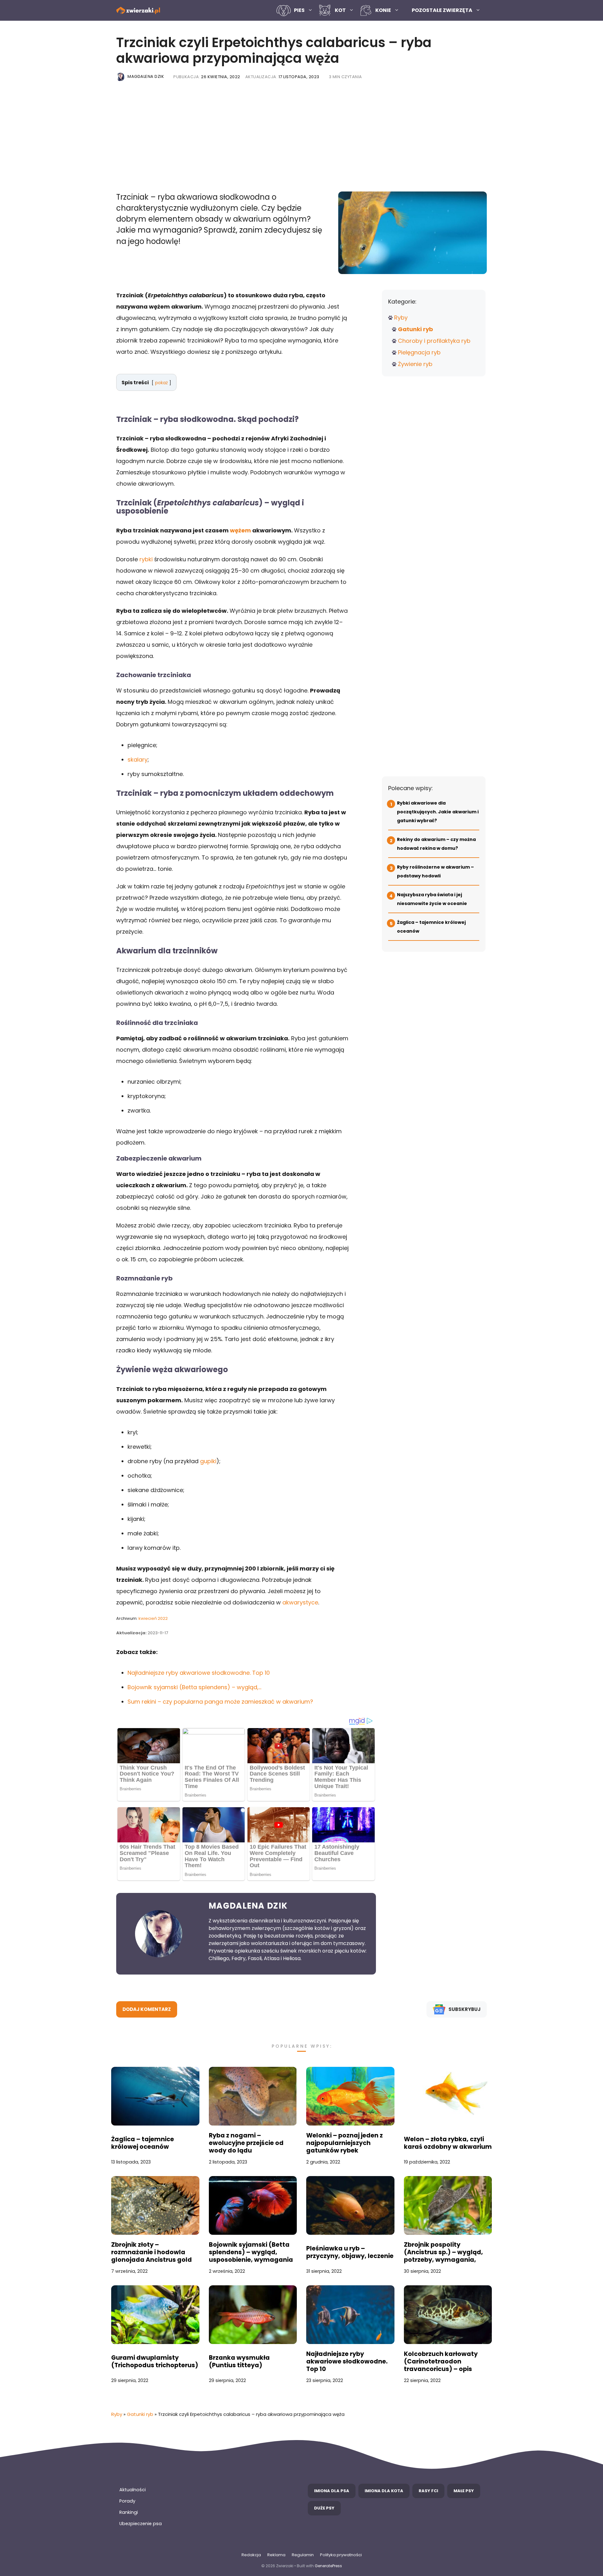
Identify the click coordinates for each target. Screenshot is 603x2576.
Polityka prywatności (341, 2555)
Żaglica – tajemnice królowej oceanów (143, 2143)
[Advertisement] (301, 138)
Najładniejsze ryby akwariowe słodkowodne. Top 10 (347, 2362)
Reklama (276, 2555)
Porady (127, 2501)
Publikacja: (207, 77)
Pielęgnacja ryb (419, 352)
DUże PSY (324, 2508)
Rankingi (129, 2512)
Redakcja (251, 2555)
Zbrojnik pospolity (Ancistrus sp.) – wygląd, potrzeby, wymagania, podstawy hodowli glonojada (443, 2252)
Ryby (401, 318)
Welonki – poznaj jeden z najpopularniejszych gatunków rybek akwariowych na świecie (345, 2143)
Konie (383, 10)
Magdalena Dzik (146, 76)
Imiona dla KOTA (384, 2491)
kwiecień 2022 (153, 1618)
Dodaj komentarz (147, 2009)
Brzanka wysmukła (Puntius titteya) (239, 2362)
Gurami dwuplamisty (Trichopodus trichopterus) (155, 2362)
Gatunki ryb (416, 329)
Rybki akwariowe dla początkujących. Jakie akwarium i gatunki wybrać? (438, 812)
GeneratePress (328, 2566)
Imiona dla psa (332, 2491)
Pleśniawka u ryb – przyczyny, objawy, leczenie (350, 2252)
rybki (146, 559)
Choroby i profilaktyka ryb (434, 341)
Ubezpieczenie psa (141, 2524)
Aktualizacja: (282, 77)
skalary (138, 760)
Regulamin (303, 2555)
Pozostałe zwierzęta (442, 10)
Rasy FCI (428, 2491)
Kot (340, 10)
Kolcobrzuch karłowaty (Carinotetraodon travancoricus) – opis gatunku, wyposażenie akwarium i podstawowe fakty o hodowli (443, 2362)
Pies (299, 10)
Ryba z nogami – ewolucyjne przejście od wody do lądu (246, 2143)
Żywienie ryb (415, 364)
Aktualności (133, 2490)
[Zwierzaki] (138, 11)
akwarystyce (300, 1602)
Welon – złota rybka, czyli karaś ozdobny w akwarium (448, 2143)
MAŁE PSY (464, 2491)
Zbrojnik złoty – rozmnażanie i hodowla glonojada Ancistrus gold (152, 2252)
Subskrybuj (464, 2009)
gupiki (208, 1461)
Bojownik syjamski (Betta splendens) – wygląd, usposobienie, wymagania (251, 2252)
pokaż (161, 383)
